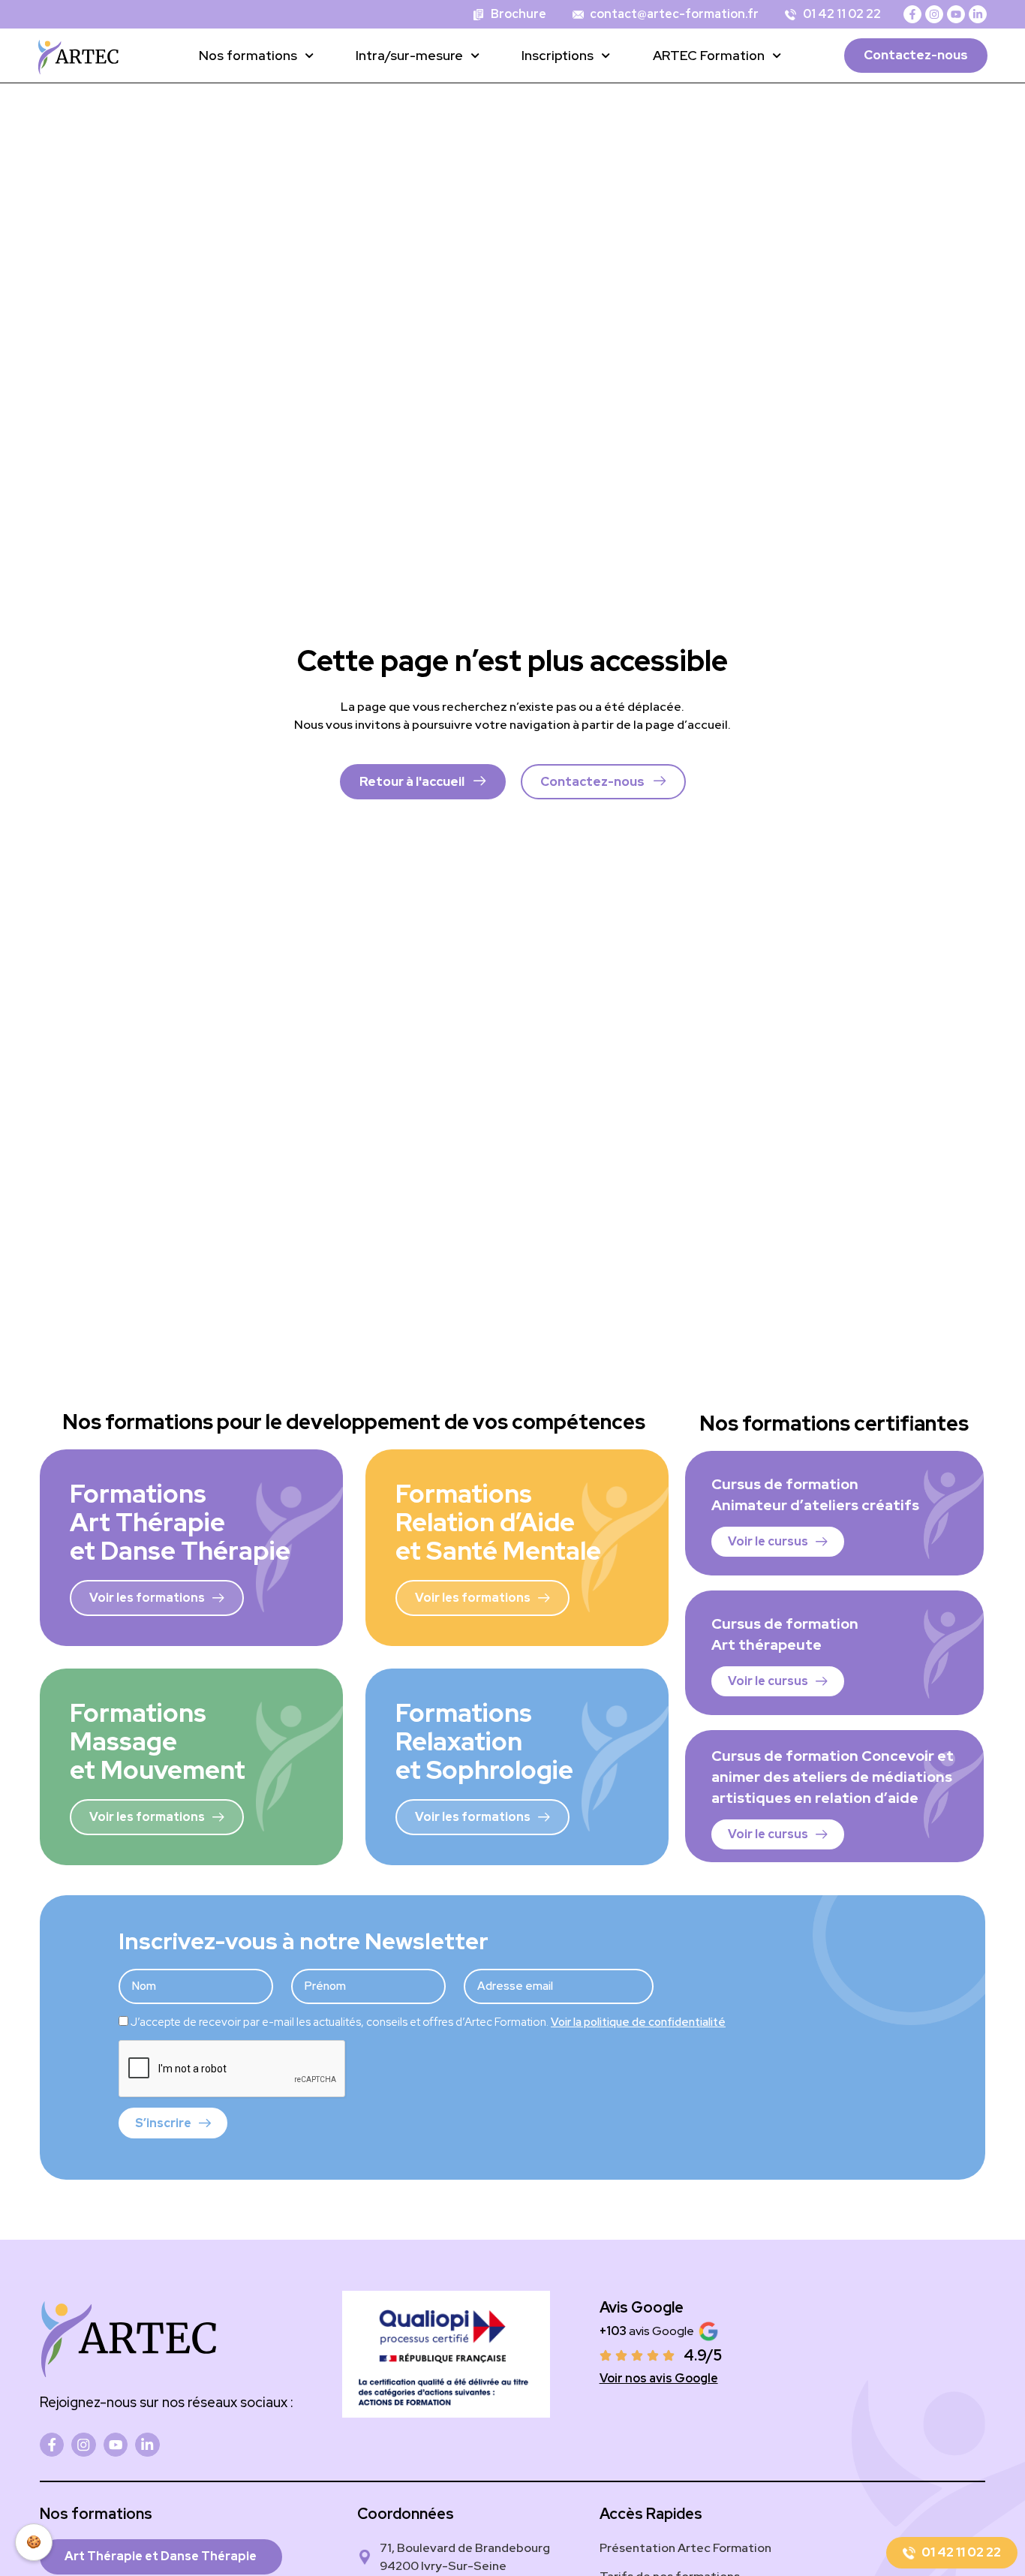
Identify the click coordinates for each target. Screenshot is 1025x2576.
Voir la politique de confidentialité (638, 2022)
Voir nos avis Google (659, 2378)
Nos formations (248, 55)
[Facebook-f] (912, 14)
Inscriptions (558, 55)
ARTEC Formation (709, 55)
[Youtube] (956, 14)
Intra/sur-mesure (409, 55)
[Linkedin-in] (978, 14)
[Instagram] (934, 14)
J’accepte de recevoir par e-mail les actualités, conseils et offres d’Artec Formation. (428, 2022)
